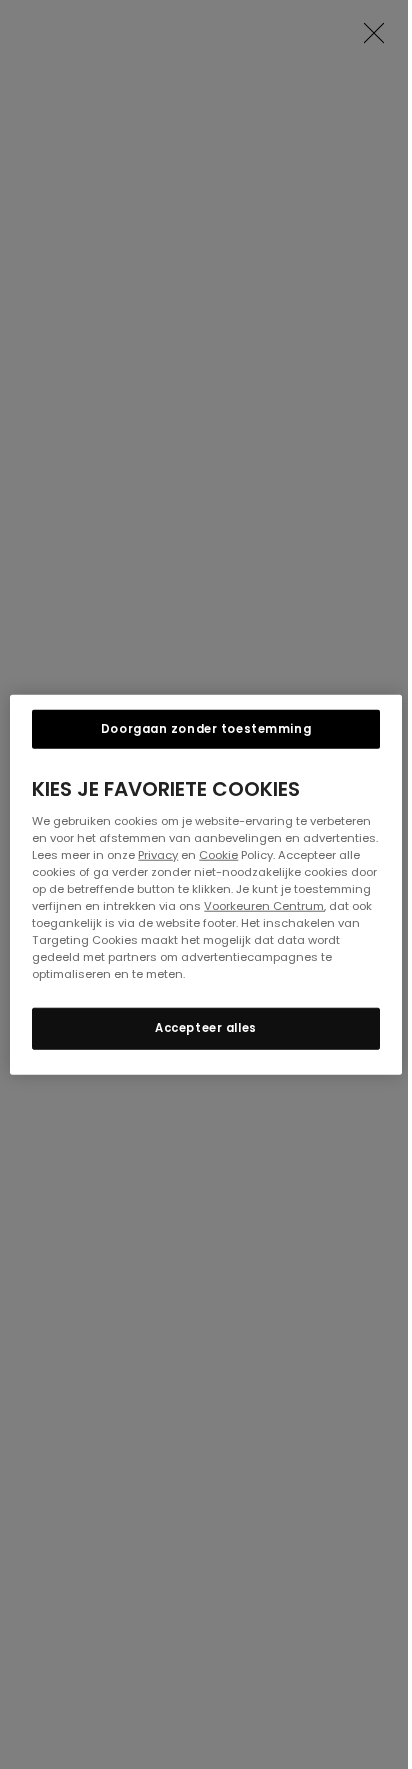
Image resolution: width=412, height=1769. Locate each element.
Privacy (158, 854)
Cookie (218, 854)
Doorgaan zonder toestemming (206, 728)
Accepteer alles (206, 1028)
